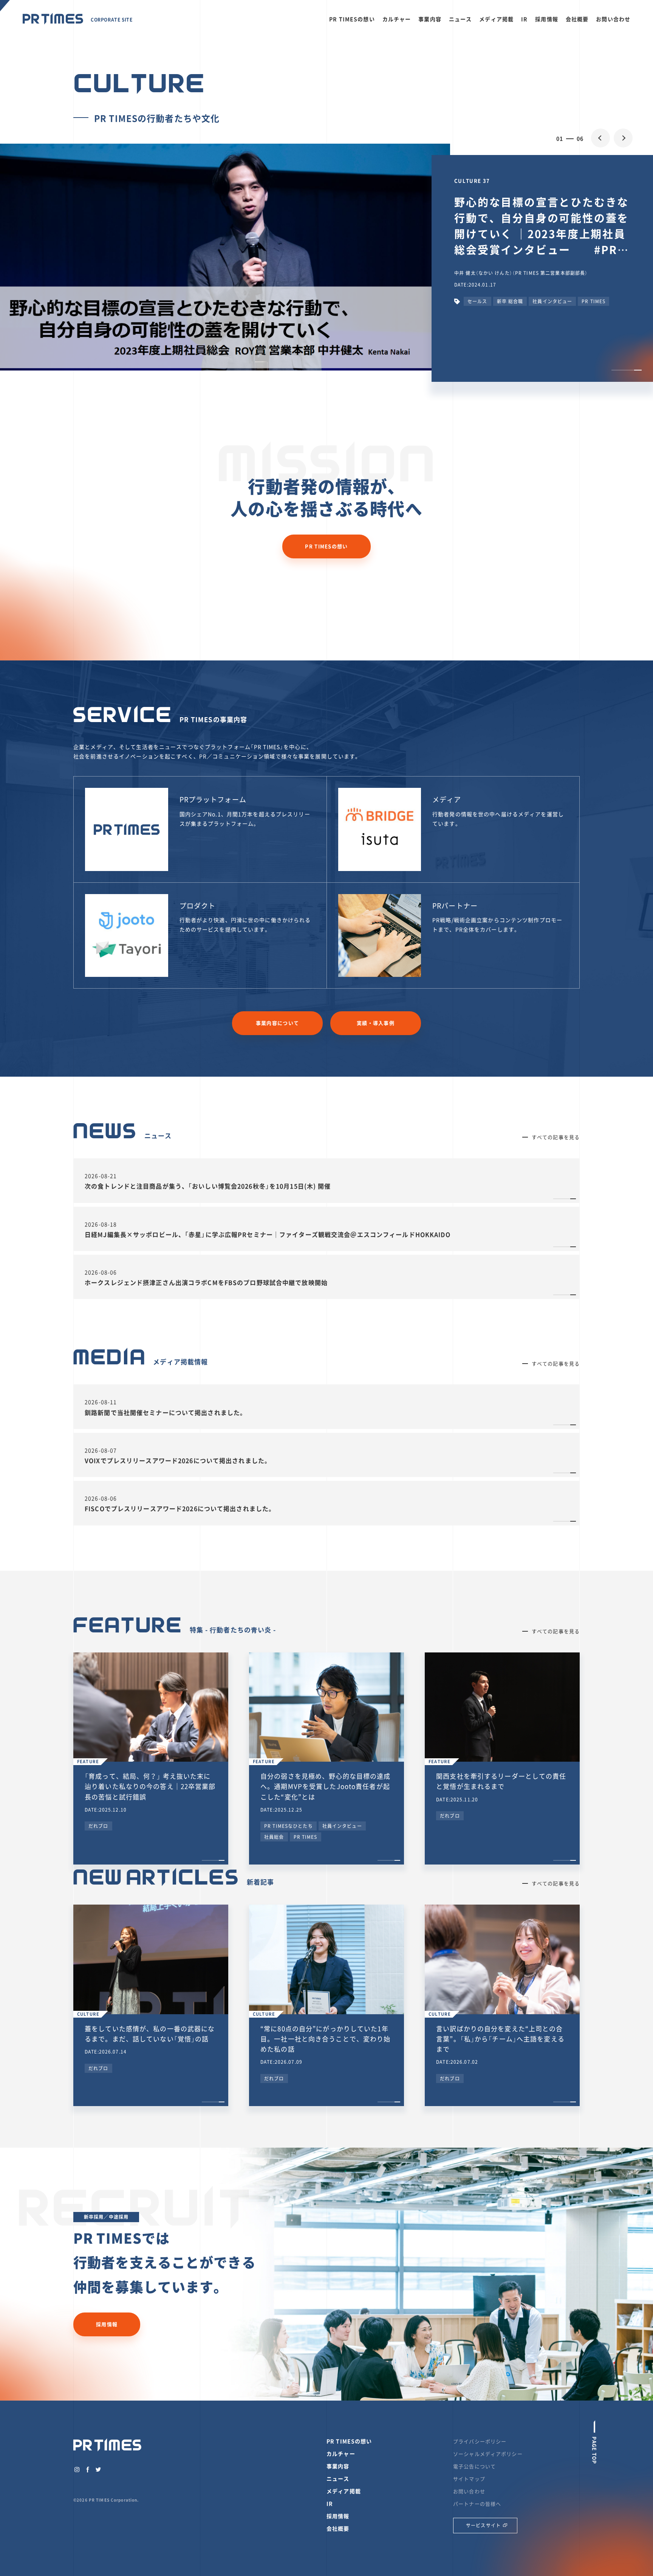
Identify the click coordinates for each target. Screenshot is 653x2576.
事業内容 (430, 19)
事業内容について (277, 1023)
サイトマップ (469, 2479)
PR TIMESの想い (352, 19)
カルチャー (397, 19)
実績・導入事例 (376, 1023)
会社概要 (577, 19)
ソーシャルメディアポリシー (488, 2454)
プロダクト (198, 906)
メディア (447, 799)
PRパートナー (455, 906)
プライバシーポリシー (480, 2441)
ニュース (460, 19)
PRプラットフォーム (213, 799)
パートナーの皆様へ (477, 2504)
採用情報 (547, 19)
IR (524, 19)
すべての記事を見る (556, 1137)
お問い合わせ (613, 19)
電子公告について (474, 2466)
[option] (326, 259)
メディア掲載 (496, 19)
